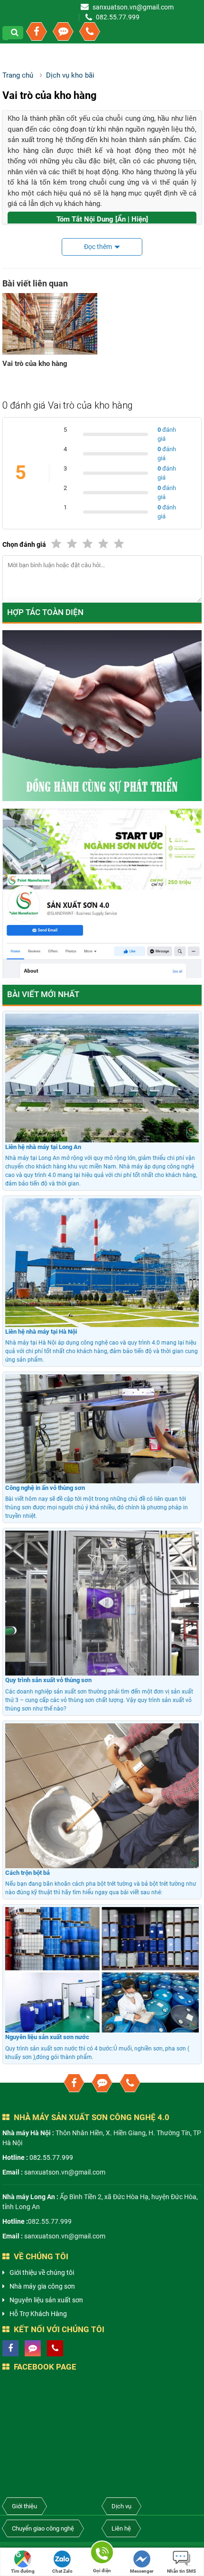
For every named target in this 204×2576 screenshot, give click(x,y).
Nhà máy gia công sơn (42, 2286)
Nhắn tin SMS (181, 2571)
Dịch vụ (121, 2506)
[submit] (16, 33)
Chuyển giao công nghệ (43, 2528)
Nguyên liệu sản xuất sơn (46, 2300)
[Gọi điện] (102, 2554)
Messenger (142, 2571)
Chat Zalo (62, 2571)
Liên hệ (121, 2528)
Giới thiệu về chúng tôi (42, 2273)
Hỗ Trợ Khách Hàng (38, 2314)
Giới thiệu (24, 2506)
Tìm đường (23, 2571)
